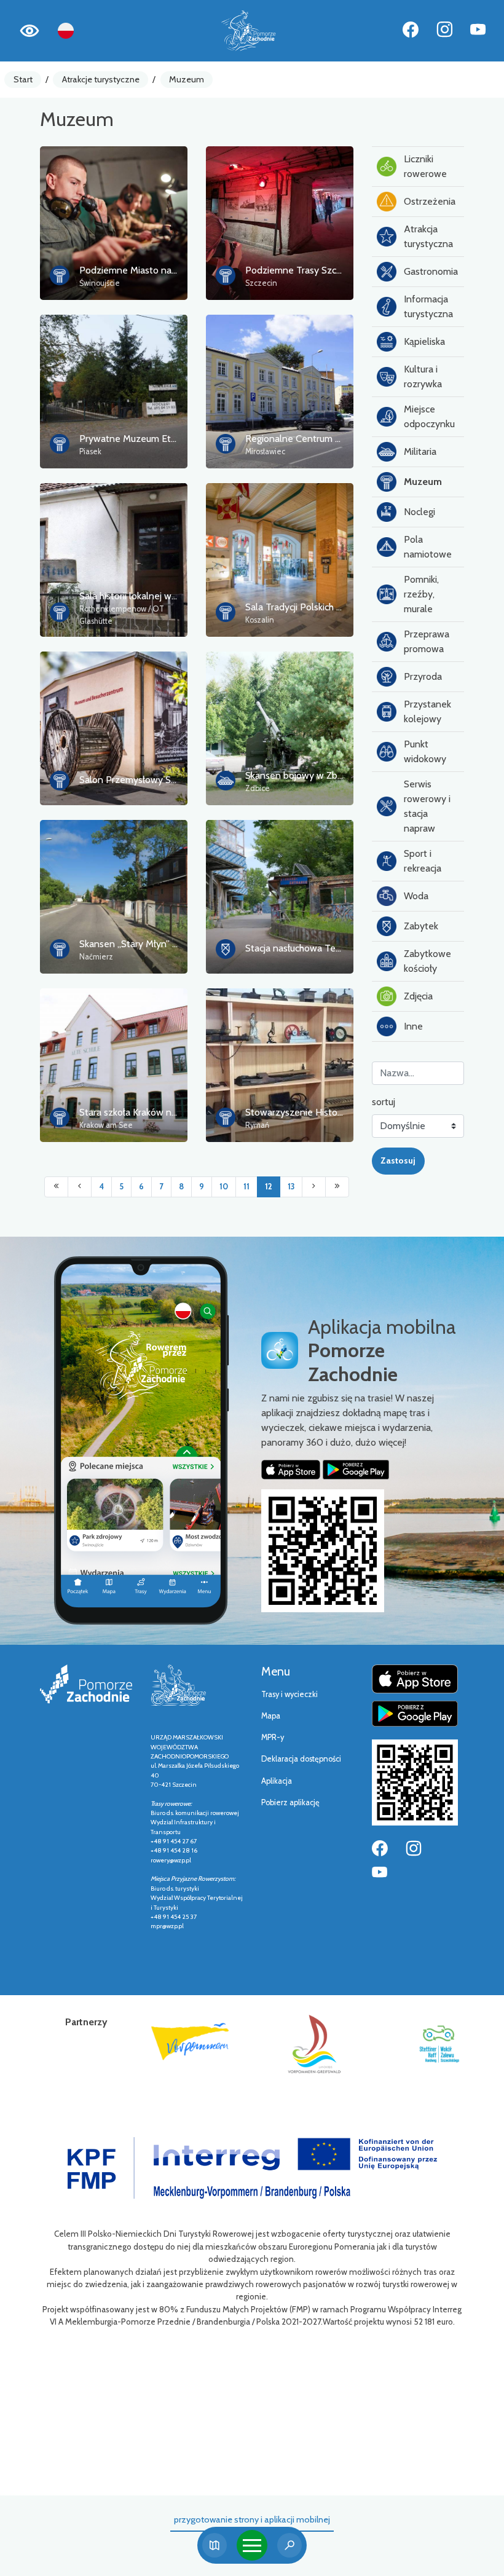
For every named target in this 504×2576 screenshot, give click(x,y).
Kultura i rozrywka (423, 376)
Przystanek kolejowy (427, 711)
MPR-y (273, 1737)
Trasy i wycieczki (289, 1694)
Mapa (271, 1716)
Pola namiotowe (428, 547)
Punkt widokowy (425, 751)
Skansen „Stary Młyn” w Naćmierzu (153, 944)
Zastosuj (398, 1160)
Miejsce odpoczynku (429, 416)
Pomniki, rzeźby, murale (421, 594)
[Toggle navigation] (252, 2545)
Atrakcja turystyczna (428, 236)
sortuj (384, 1102)
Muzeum (187, 79)
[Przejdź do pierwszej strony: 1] (56, 1187)
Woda (416, 896)
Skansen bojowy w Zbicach (301, 775)
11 (246, 1187)
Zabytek (421, 926)
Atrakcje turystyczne (101, 79)
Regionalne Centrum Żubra (302, 439)
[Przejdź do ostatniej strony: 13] (337, 1187)
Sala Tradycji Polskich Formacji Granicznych (335, 607)
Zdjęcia (418, 996)
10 (224, 1187)
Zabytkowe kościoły (427, 961)
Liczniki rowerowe (425, 166)
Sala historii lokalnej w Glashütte (147, 596)
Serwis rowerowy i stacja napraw (427, 806)
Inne (413, 1026)
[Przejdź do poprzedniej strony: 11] (80, 1187)
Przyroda (423, 676)
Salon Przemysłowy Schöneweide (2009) (167, 780)
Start (23, 79)
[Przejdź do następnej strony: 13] (314, 1187)
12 (269, 1187)
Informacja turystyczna (428, 306)
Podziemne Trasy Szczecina (304, 270)
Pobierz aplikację (290, 1802)
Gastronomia (431, 271)
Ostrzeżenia (430, 201)
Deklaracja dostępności (301, 1759)
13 (291, 1187)
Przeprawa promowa (427, 641)
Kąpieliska (424, 341)
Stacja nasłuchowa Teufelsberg (310, 948)
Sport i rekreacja (423, 861)
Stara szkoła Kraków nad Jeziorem (150, 1112)
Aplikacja (277, 1781)
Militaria (420, 451)
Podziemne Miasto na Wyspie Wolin (156, 270)
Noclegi (419, 512)
